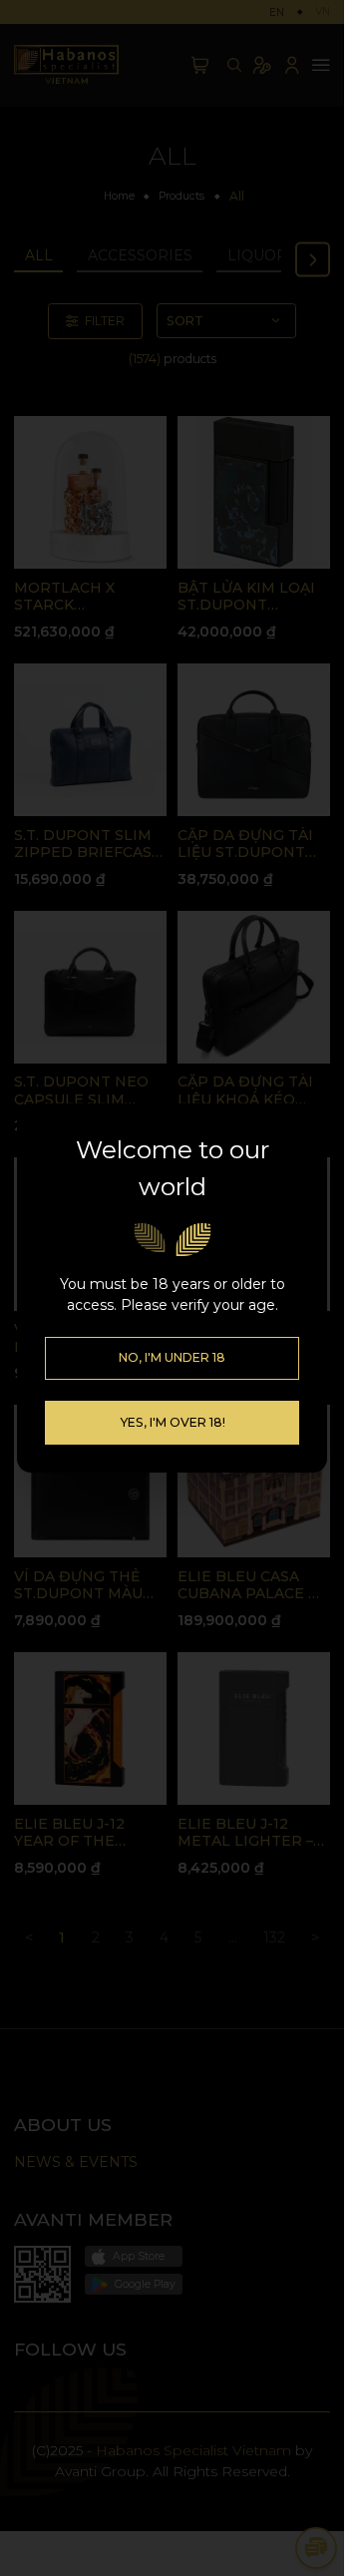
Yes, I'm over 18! (173, 1422)
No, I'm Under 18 (172, 1357)
